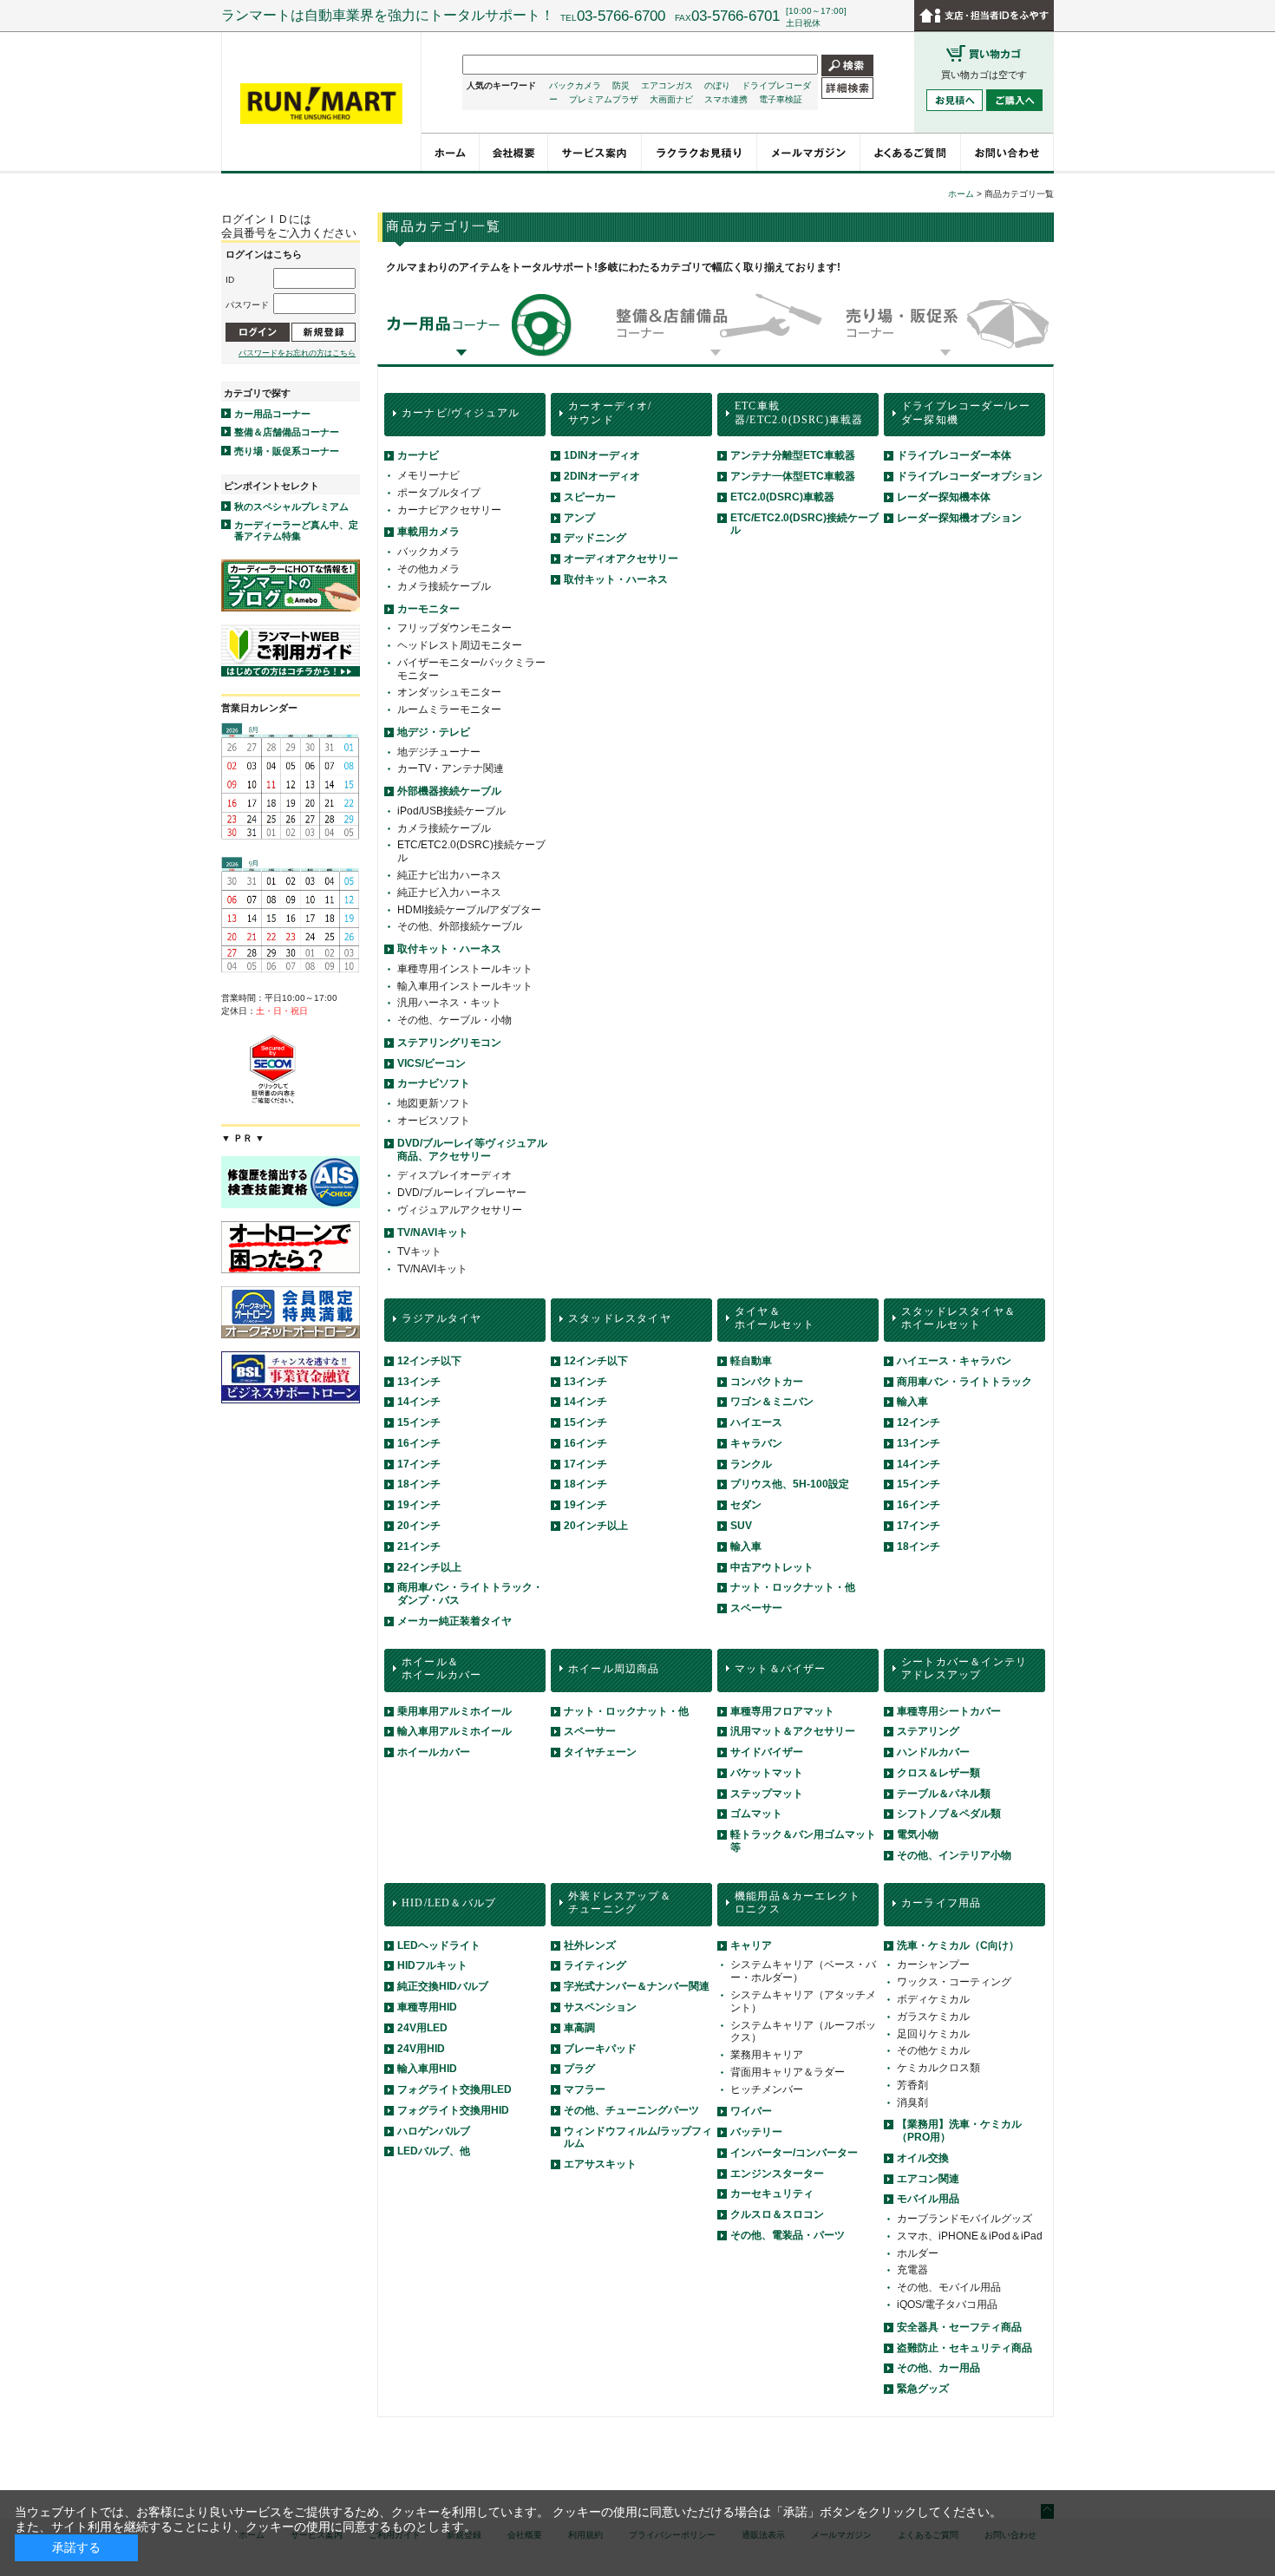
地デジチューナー (439, 752)
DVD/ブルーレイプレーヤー (462, 1193)
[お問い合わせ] (1007, 152)
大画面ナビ (671, 99)
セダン (746, 1505)
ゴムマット (756, 1814)
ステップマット (767, 1794)
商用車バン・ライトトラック (964, 1382)
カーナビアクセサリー (449, 510)
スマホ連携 (726, 99)
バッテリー (756, 2132)
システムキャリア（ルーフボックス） (803, 2032)
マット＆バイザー (781, 1669)
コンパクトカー (767, 1382)
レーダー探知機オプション (959, 518)
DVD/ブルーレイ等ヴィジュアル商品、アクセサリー (472, 1150)
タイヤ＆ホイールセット (775, 1318)
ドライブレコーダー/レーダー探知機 (966, 413)
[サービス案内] (595, 152)
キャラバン (756, 1443)
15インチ (419, 1422)
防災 (621, 85)
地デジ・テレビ (434, 732)
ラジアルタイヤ (441, 1318)
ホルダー (918, 2253)
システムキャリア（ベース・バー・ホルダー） (803, 1971)
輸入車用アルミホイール (454, 1731)
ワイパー (751, 2111)
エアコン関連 (928, 2179)
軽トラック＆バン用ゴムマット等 (803, 1841)
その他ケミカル (933, 2050)
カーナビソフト (434, 1083)
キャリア (751, 1945)
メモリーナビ (428, 475)
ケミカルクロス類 (938, 2068)
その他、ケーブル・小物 (454, 1020)
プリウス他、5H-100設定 (790, 1484)
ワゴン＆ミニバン (772, 1402)
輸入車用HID (427, 2069)
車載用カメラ (428, 532)
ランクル (751, 1464)
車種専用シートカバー (949, 1711)
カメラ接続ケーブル (444, 586)
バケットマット (767, 1773)
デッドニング (595, 538)
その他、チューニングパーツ (631, 2110)
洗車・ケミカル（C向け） (958, 1945)
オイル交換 (923, 2158)
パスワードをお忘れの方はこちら (297, 353)
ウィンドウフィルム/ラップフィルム (638, 2138)
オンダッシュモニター (449, 692)
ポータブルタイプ (439, 493)
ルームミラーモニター (449, 709)
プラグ (579, 2069)
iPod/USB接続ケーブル (451, 811)
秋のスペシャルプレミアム (291, 507)
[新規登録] (324, 332)
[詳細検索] (847, 87)
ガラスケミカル (933, 2017)
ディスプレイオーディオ (454, 1175)
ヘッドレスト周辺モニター (460, 645)
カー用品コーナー (272, 414)
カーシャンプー (933, 1965)
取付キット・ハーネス (449, 949)
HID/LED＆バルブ (449, 1903)
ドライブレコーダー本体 (954, 455)
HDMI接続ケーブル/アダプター (469, 910)
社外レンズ (590, 1945)
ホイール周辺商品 (614, 1669)
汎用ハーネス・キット (449, 1003)
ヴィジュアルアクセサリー (460, 1210)
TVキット (419, 1252)
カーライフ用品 (941, 1903)
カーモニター (428, 609)
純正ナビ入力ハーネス (449, 892)
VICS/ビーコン (432, 1063)
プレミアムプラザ (604, 99)
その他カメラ (428, 569)
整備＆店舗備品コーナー (287, 432)
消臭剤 (912, 2102)
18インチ (419, 1484)
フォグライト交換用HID (453, 2110)
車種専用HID (427, 2007)
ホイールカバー (434, 1752)
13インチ (419, 1382)
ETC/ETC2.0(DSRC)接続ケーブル (471, 851)
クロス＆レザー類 (938, 1773)
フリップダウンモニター (454, 628)
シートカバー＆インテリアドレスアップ (964, 1669)
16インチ (419, 1443)
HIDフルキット (432, 1965)
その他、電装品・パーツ (788, 2235)
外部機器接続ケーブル (449, 791)
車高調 (579, 2028)
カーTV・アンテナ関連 (451, 768)
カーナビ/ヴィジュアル (461, 413)
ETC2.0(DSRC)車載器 (782, 497)
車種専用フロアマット (782, 1711)
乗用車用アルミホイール (454, 1711)
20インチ (419, 1526)
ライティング (595, 1965)
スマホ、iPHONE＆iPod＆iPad (970, 2236)
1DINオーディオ (602, 455)
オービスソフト (434, 1121)
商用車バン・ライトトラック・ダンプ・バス (470, 1594)
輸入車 (746, 1546)
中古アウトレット (772, 1567)
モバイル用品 (928, 2199)
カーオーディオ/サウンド (610, 413)
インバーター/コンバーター (794, 2153)
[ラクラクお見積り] (700, 152)
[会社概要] (514, 152)
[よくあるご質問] (911, 152)
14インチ (419, 1402)
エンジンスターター (777, 2174)
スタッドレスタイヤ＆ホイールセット (958, 1318)
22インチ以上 (429, 1567)
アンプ (579, 518)
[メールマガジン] (809, 152)
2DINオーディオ (602, 476)
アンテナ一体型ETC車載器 (793, 476)
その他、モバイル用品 (949, 2287)
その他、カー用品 (938, 2368)
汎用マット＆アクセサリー (793, 1731)
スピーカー (590, 497)
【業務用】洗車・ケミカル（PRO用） (959, 2131)
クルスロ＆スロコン (777, 2214)
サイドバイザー (767, 1752)
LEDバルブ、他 (434, 2151)
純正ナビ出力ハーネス (449, 875)
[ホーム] (451, 152)
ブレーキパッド (600, 2049)
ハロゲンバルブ (434, 2131)
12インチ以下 (429, 1361)
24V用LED (422, 2028)
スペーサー (756, 1608)
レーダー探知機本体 (944, 497)
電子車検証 (781, 99)
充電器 (912, 2270)
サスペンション (600, 2007)
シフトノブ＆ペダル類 (949, 1814)
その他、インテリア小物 (954, 1855)
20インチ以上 (596, 1526)
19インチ (419, 1505)
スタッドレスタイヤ (620, 1318)
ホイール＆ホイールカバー (441, 1669)
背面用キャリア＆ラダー (788, 2072)
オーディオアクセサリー (621, 559)
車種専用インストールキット (465, 969)
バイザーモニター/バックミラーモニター (471, 669)
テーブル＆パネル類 (944, 1794)
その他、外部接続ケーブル (460, 926)
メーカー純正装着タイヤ (454, 1621)
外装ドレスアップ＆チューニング (620, 1903)
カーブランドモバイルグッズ (964, 2219)
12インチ (919, 1422)
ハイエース (756, 1422)
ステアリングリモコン (449, 1043)
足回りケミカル (933, 2034)
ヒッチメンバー (767, 2089)
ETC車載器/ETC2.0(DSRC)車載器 (799, 413)
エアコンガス (667, 85)
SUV (741, 1526)
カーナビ (418, 455)
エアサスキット (600, 2164)
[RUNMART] (321, 104)
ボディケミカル (933, 1999)
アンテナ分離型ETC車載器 (793, 455)
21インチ (419, 1546)
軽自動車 (751, 1361)
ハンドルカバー (933, 1752)
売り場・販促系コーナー (287, 451)
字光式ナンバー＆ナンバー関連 (637, 1986)
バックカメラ (575, 85)
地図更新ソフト (434, 1103)
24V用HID (421, 2049)
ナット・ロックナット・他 (793, 1587)
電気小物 (918, 1834)
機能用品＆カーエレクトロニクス (798, 1903)
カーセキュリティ (772, 2194)
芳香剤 (912, 2085)
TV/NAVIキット (433, 1232)
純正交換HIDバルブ (443, 1986)
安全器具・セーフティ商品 (959, 2327)
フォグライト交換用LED (454, 2089)
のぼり (717, 85)
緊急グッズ (923, 2389)
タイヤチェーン (600, 1752)
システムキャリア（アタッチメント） (803, 2001)
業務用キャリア (767, 2055)
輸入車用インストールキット (465, 986)
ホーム (961, 194)
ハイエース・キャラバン (954, 1361)
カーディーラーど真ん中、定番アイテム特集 (296, 530)
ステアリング (928, 1731)
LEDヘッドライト (439, 1945)
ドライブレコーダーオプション (970, 476)
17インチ (419, 1464)
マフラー (585, 2089)
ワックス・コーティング (954, 1982)
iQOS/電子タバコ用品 (947, 2305)
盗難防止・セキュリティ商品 (964, 2348)
